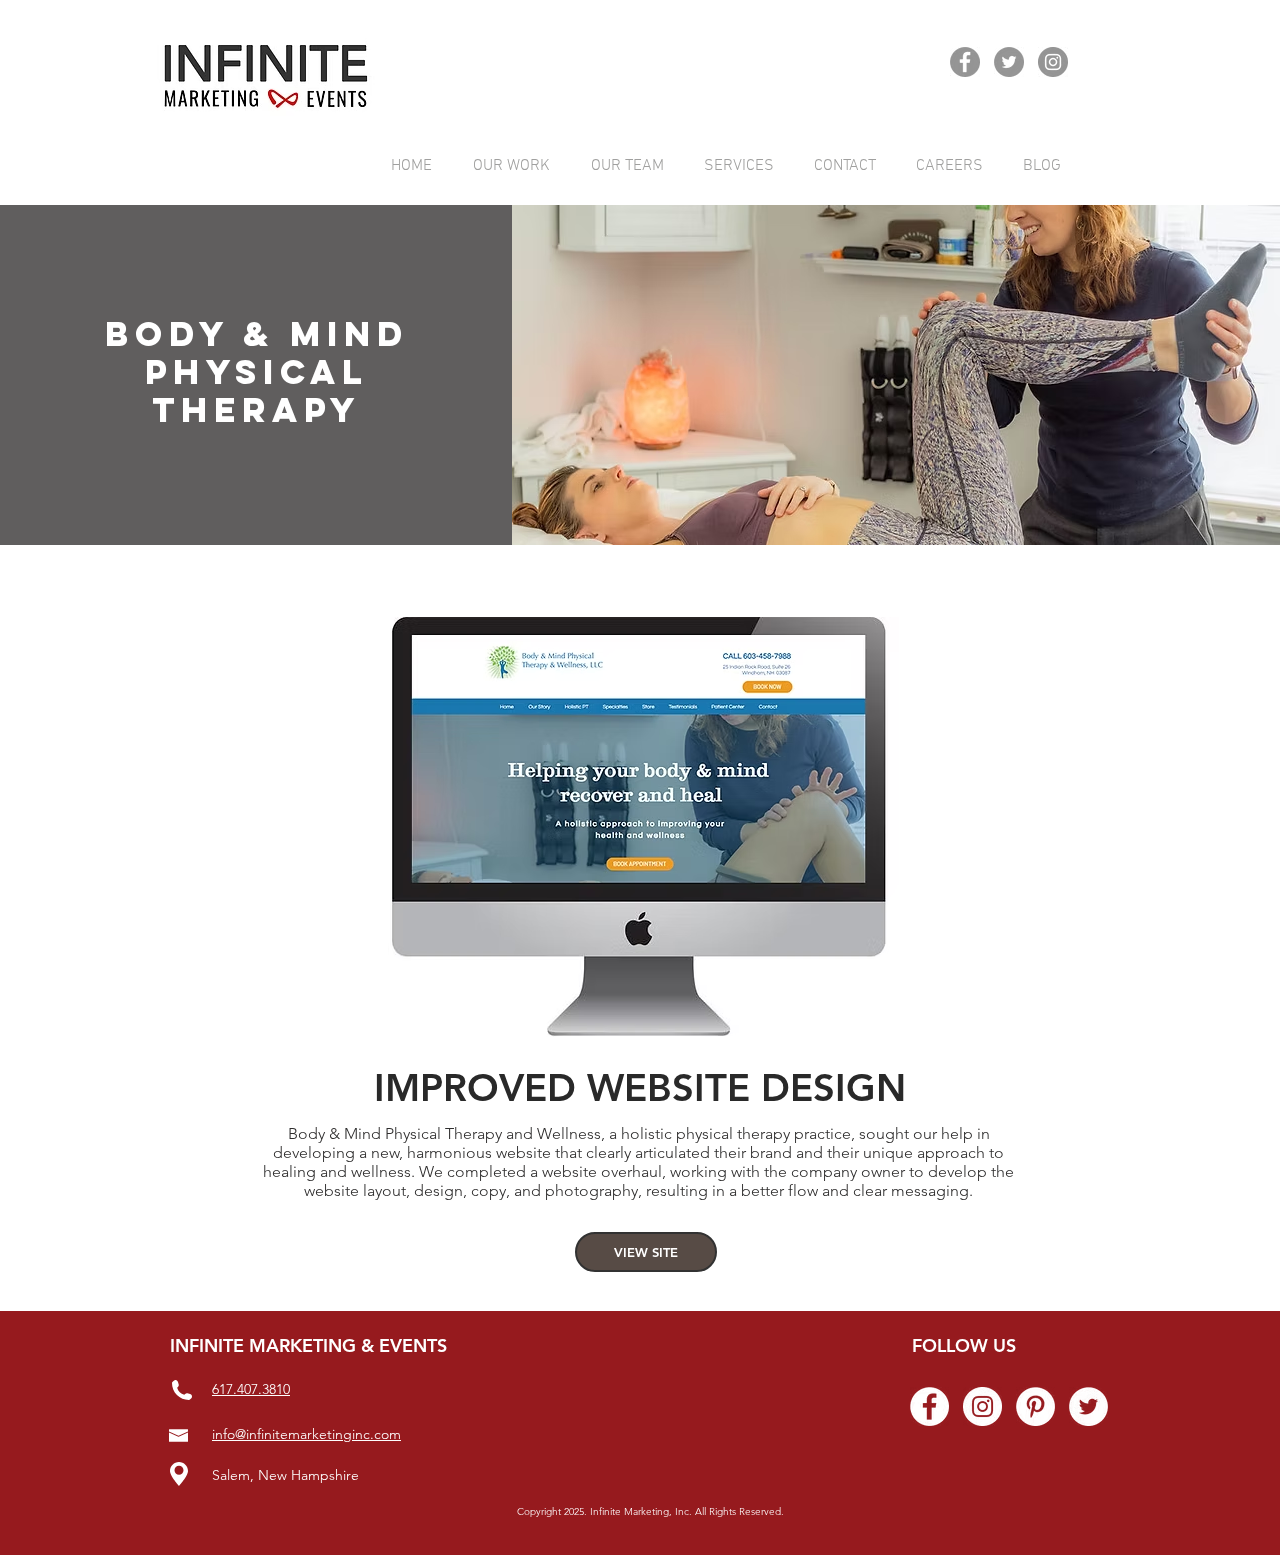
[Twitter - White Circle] (1088, 1406)
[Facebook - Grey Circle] (965, 62)
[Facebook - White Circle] (929, 1406)
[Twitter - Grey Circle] (1009, 62)
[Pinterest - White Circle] (1035, 1406)
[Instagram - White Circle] (982, 1406)
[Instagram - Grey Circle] (1053, 62)
